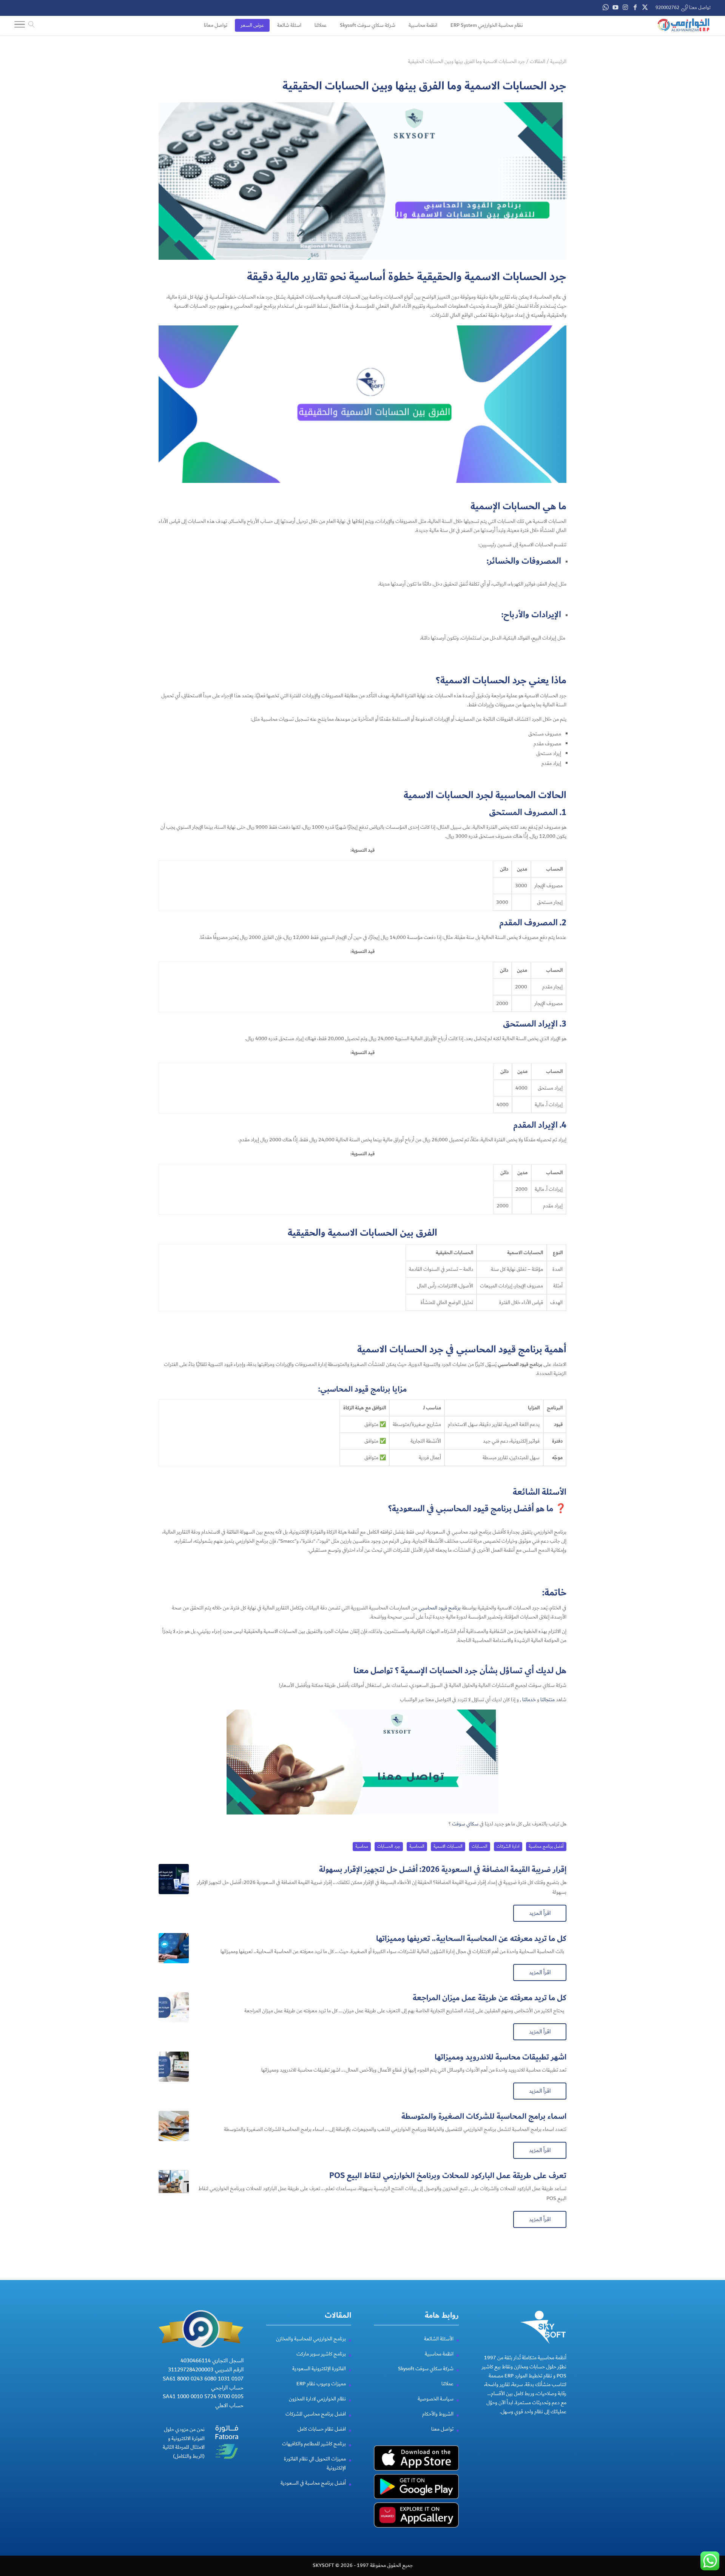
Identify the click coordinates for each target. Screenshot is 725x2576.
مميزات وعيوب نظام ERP (321, 2384)
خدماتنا (529, 1700)
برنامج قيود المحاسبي (440, 1608)
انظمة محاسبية (439, 2354)
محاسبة (362, 1846)
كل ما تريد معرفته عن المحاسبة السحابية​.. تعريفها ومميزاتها (471, 1939)
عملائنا (447, 2384)
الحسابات (480, 1846)
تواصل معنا (374, 1671)
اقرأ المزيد (540, 1913)
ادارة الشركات (508, 1846)
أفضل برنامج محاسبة (546, 1846)
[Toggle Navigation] (20, 26)
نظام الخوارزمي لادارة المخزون (317, 2399)
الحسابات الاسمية (448, 1846)
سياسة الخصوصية (436, 2399)
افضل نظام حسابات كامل (322, 2429)
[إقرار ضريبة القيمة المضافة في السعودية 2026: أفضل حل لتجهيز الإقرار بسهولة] (174, 1879)
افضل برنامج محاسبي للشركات (316, 2414)
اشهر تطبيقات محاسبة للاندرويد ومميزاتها (501, 2057)
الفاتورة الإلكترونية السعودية (319, 2369)
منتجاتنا (548, 1700)
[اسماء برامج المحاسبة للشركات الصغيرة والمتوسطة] (174, 2126)
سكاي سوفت (465, 1824)
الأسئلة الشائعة (439, 2339)
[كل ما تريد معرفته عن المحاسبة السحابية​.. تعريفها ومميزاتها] (174, 1948)
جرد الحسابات (389, 1846)
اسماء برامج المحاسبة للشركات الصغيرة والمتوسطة (484, 2116)
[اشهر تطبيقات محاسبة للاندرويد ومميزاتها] (174, 2067)
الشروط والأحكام (438, 2414)
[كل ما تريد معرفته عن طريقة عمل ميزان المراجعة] (174, 2007)
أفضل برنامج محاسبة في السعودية (313, 2483)
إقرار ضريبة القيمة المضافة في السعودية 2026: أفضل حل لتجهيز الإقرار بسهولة (443, 1869)
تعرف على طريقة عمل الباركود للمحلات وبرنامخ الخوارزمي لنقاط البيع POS (448, 2176)
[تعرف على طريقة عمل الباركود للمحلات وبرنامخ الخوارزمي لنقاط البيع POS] (174, 2185)
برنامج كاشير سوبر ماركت (321, 2354)
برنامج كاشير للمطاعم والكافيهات (314, 2444)
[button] (706, 2526)
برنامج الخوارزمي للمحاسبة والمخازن (311, 2339)
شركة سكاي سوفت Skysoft (426, 2369)
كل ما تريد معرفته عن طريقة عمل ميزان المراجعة (490, 1998)
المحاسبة (417, 1846)
